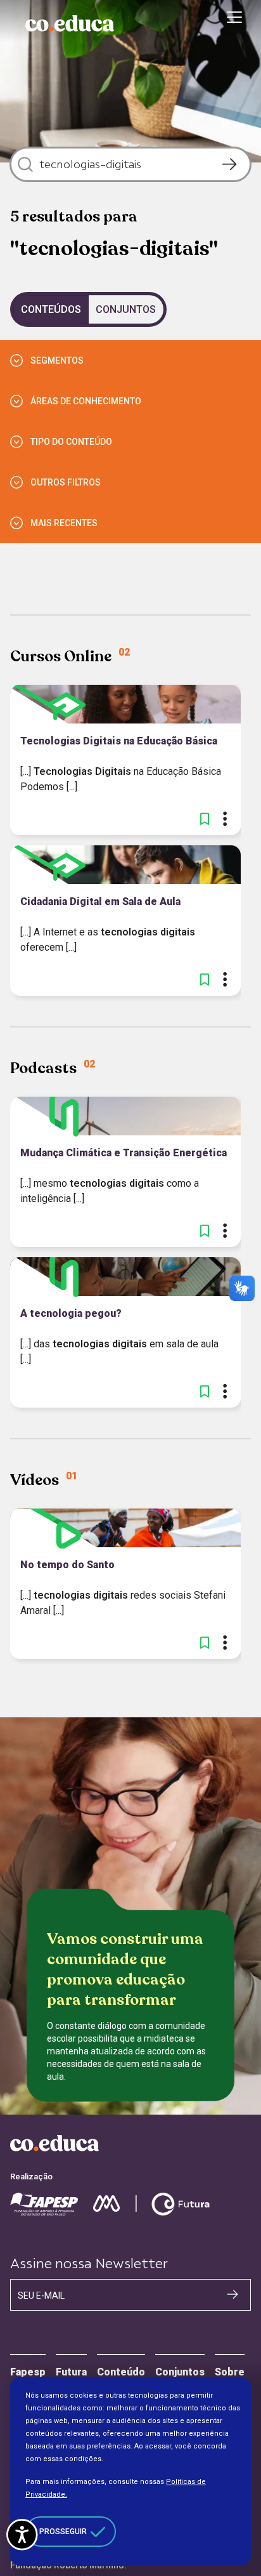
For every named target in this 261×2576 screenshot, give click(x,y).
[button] (205, 819)
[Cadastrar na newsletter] (232, 2294)
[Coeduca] (70, 23)
